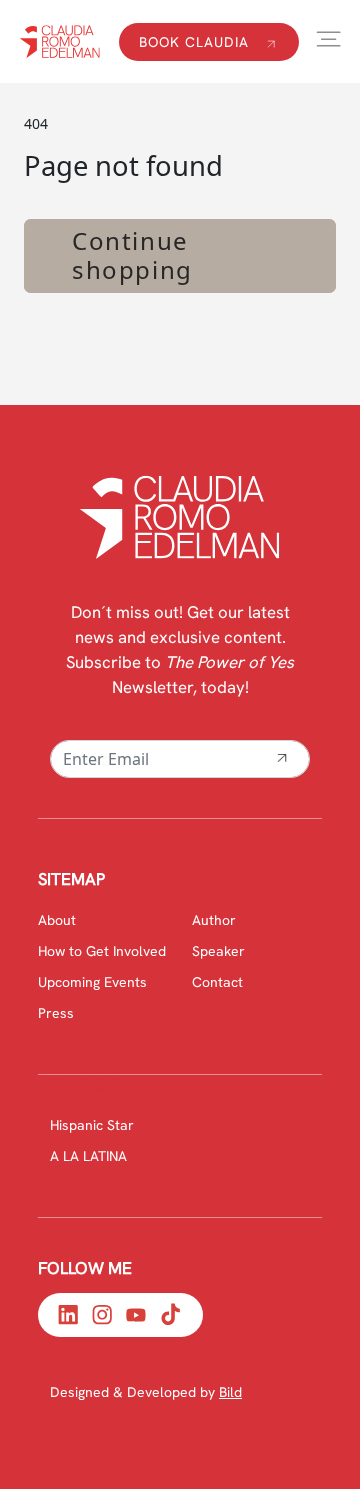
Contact (217, 982)
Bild (230, 1392)
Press (56, 1013)
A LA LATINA (88, 1156)
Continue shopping (132, 255)
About (57, 920)
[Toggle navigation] (328, 40)
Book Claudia (196, 42)
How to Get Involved (102, 951)
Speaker (218, 951)
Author (214, 920)
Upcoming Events (92, 982)
